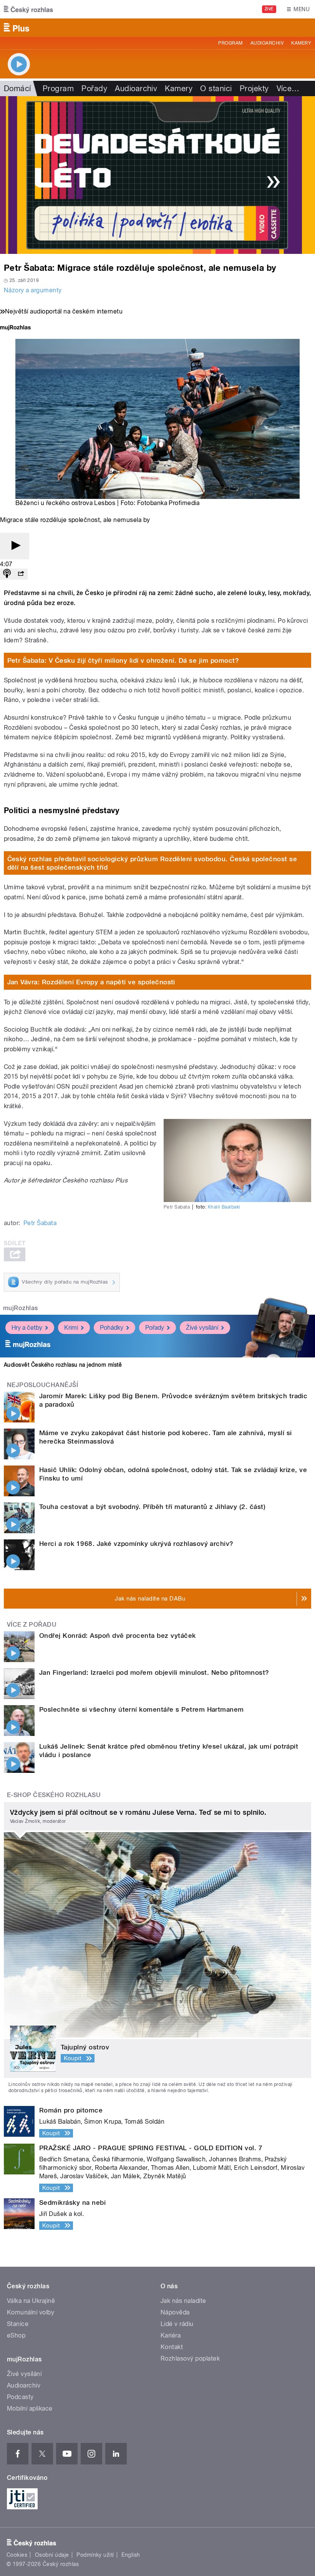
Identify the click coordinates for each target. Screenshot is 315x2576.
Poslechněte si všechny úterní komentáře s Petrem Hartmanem (142, 1709)
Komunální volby (31, 2312)
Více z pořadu (32, 1625)
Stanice (18, 2324)
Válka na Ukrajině (31, 2301)
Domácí (17, 88)
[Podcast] (7, 574)
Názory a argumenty (33, 290)
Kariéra (171, 2335)
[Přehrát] (15, 546)
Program (230, 43)
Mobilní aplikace (30, 2408)
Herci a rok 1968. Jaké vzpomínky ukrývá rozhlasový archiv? (136, 1544)
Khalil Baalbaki (224, 1207)
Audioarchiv (267, 43)
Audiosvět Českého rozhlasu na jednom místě (63, 1365)
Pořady (94, 88)
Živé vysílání (202, 1328)
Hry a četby (27, 1328)
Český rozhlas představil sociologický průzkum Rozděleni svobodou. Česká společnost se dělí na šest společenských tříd (152, 863)
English (131, 2555)
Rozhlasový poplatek (190, 2358)
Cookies (17, 2555)
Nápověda (175, 2312)
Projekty (254, 88)
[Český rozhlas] (28, 9)
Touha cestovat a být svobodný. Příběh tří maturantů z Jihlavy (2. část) (152, 1507)
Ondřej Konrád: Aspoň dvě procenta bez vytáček (118, 1636)
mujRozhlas (21, 1308)
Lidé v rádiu (177, 2324)
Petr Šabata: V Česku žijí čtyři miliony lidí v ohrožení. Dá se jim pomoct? (123, 660)
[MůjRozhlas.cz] (15, 328)
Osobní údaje (52, 2555)
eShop (16, 2335)
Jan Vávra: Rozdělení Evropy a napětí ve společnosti (91, 982)
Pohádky (112, 1328)
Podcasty (20, 2397)
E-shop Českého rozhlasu (54, 1795)
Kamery (301, 43)
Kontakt (172, 2347)
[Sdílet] (21, 574)
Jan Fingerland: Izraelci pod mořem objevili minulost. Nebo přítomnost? (154, 1672)
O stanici (216, 88)
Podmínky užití (95, 2555)
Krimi (71, 1328)
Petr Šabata (40, 1223)
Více (288, 88)
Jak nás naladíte (183, 2301)
